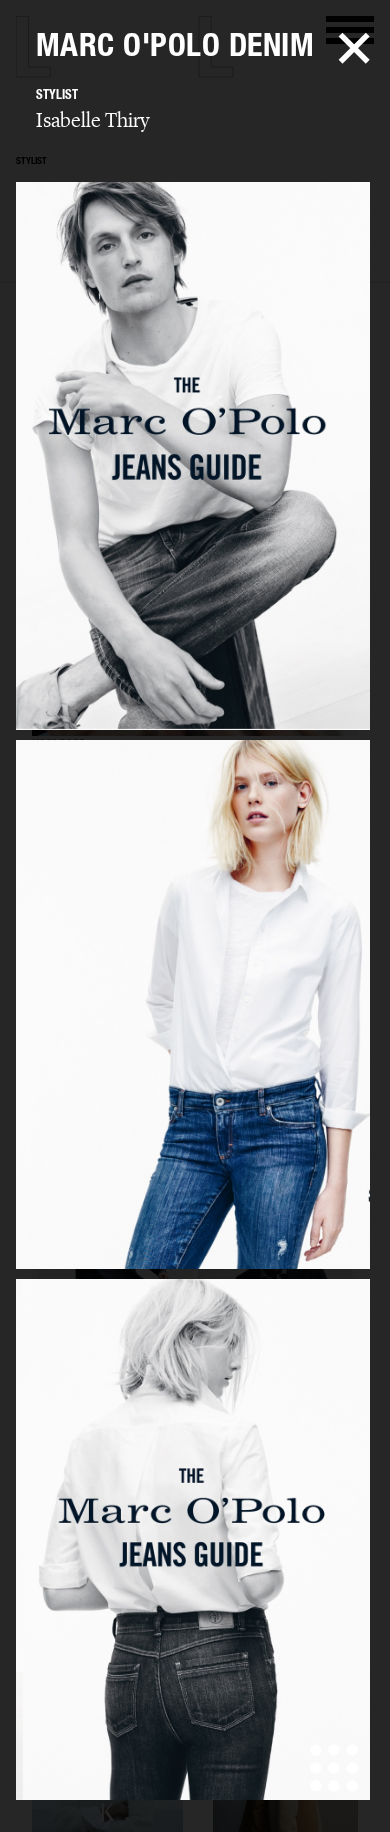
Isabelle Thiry (93, 120)
